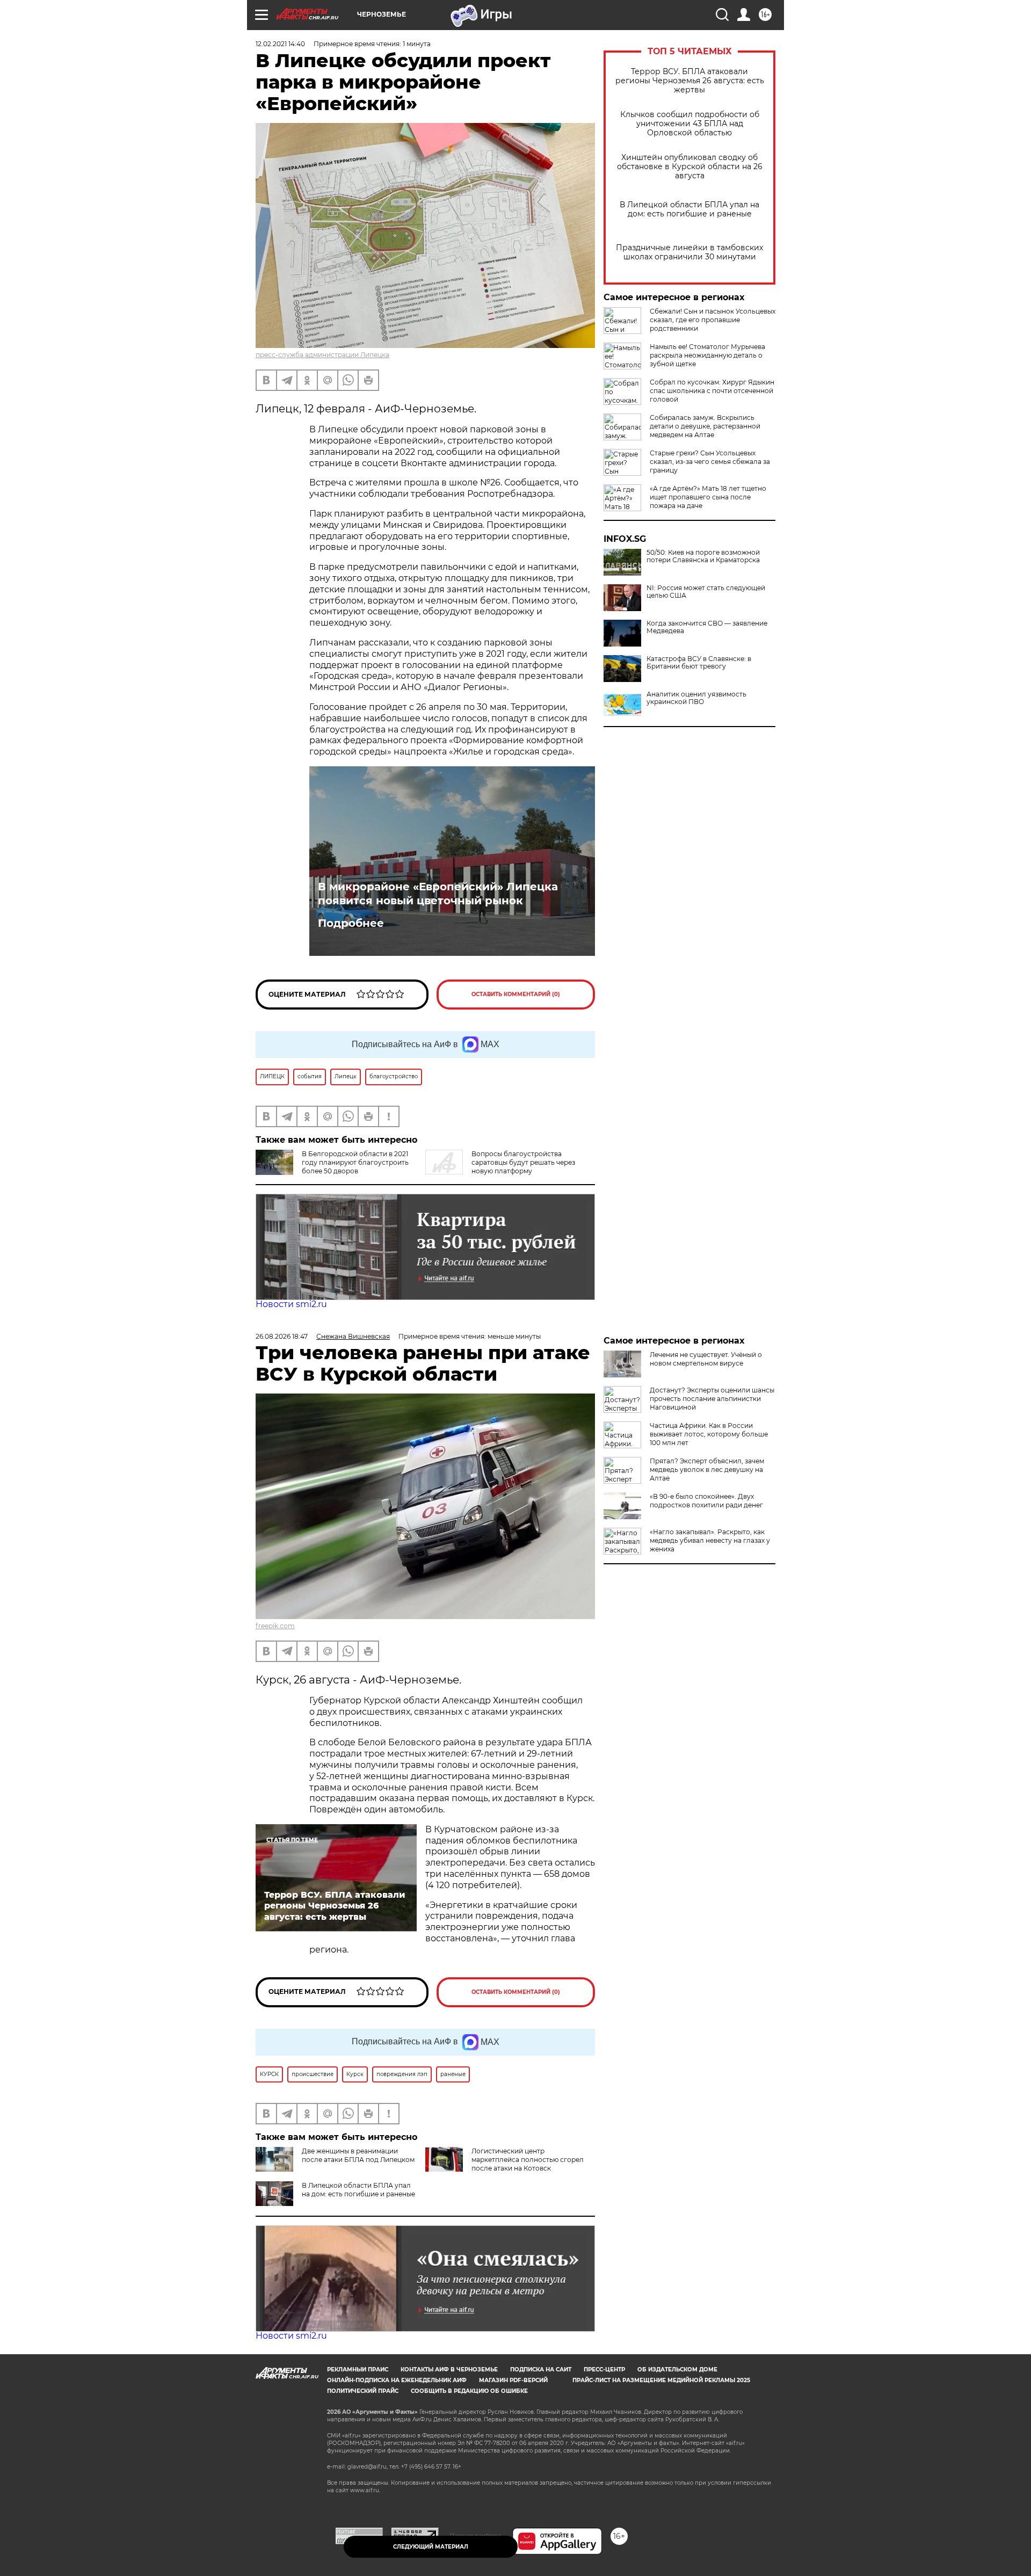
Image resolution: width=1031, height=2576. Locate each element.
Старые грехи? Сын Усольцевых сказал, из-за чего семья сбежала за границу (710, 462)
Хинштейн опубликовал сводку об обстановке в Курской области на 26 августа (690, 167)
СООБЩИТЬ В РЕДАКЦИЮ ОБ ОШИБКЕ (469, 2391)
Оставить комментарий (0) (516, 994)
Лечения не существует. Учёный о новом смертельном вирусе (706, 1359)
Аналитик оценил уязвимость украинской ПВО (696, 698)
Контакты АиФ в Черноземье (449, 2370)
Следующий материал (431, 2547)
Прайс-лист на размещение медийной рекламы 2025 (661, 2380)
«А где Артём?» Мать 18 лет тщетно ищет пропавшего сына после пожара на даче (708, 497)
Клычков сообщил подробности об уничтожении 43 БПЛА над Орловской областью (690, 124)
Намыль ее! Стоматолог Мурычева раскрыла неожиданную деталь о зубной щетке (707, 355)
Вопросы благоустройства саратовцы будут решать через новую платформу (523, 1162)
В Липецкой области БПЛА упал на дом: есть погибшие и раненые (689, 209)
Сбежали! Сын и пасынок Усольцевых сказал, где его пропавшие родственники (713, 320)
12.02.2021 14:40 (280, 44)
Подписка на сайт (541, 2370)
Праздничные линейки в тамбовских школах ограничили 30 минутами (689, 252)
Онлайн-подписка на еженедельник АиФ (397, 2380)
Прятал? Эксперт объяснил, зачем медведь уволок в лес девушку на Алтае (707, 1470)
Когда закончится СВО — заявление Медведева (707, 627)
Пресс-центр (604, 2370)
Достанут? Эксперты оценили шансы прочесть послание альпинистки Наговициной (712, 1399)
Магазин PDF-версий (513, 2380)
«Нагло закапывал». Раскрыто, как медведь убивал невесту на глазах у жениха (710, 1540)
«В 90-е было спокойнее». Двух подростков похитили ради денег (706, 1501)
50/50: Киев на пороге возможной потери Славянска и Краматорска (703, 556)
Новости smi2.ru (291, 1304)
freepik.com (275, 1626)
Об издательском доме (677, 2370)
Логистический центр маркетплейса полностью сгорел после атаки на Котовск (528, 2160)
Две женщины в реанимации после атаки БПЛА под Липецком (358, 2155)
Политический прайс (363, 2391)
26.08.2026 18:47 (282, 1336)
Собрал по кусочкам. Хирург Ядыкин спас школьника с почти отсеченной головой (712, 391)
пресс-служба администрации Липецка (322, 355)
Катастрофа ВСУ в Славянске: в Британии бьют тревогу (699, 663)
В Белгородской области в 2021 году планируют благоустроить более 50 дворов (355, 1162)
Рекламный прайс (358, 2370)
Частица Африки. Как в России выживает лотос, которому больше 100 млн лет (709, 1434)
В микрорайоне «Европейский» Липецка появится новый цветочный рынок (438, 894)
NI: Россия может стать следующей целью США (706, 592)
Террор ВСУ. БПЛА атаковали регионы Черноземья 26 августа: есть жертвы (690, 81)
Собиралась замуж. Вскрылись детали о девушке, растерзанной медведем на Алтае (705, 426)
